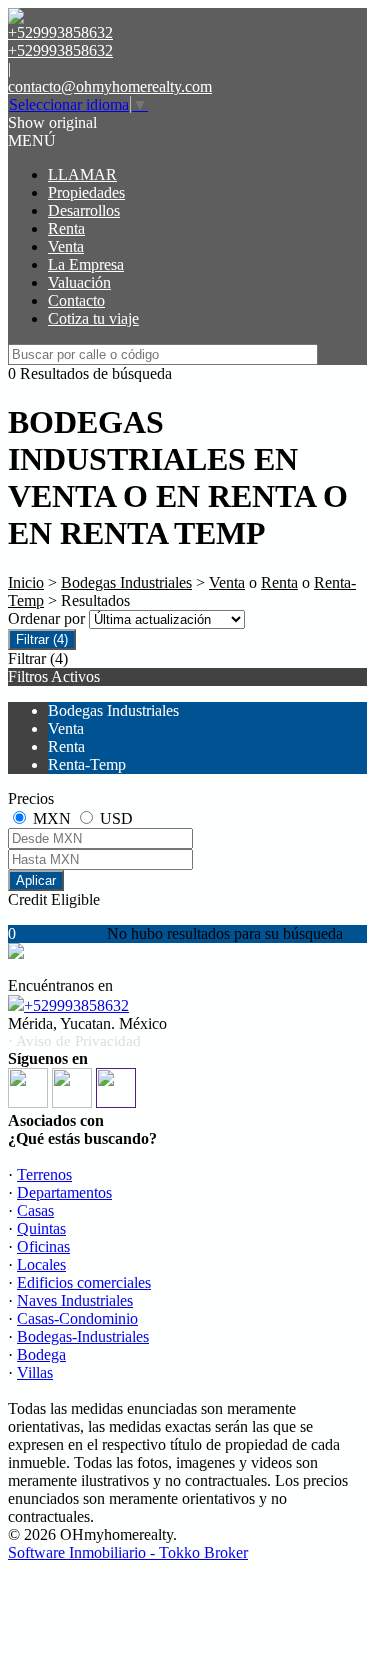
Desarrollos (84, 210)
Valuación (79, 282)
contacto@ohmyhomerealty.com (110, 86)
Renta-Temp (87, 764)
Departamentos (64, 1192)
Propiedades (86, 192)
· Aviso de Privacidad (74, 1041)
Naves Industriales (75, 1300)
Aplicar (36, 880)
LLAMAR (82, 174)
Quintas (41, 1228)
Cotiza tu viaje (93, 318)
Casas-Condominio (77, 1318)
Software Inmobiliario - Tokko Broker (128, 1552)
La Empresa (86, 264)
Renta (66, 228)
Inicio (26, 582)
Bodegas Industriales (126, 582)
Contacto (76, 300)
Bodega (41, 1354)
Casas (35, 1210)
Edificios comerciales (84, 1282)
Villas (35, 1372)
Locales (41, 1264)
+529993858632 (76, 1005)
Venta (66, 246)
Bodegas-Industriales (83, 1336)
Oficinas (43, 1246)
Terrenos (44, 1174)
